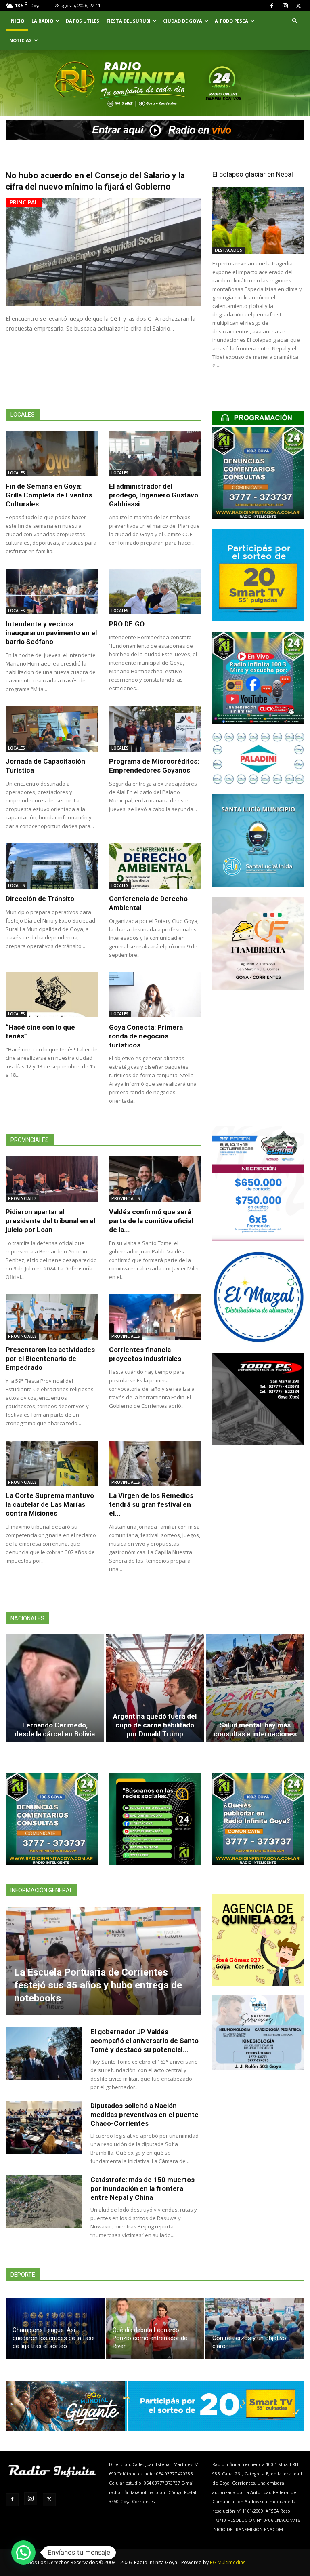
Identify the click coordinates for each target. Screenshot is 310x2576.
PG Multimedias (228, 2562)
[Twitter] (298, 6)
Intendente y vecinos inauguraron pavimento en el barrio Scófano (51, 633)
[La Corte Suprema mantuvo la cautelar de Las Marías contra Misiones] (52, 1463)
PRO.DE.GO (127, 624)
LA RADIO (42, 21)
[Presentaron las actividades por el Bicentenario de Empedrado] (52, 1317)
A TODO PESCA (231, 21)
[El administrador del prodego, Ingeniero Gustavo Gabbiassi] (155, 454)
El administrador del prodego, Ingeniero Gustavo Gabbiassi (154, 495)
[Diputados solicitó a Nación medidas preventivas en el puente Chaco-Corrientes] (44, 2128)
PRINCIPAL (24, 202)
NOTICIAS (21, 40)
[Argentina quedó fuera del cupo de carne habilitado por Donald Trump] (155, 1688)
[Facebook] (272, 6)
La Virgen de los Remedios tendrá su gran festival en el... (151, 1504)
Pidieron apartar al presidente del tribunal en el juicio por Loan (50, 1221)
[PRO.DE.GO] (155, 591)
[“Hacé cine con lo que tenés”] (52, 995)
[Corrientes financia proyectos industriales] (155, 1317)
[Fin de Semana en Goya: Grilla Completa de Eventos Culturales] (52, 454)
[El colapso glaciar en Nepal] (258, 220)
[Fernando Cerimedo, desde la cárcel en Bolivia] (55, 1688)
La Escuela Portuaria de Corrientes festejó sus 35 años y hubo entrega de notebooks (98, 1985)
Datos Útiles (83, 21)
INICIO (17, 21)
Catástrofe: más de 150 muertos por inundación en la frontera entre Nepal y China (142, 2188)
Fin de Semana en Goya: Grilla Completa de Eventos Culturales (49, 495)
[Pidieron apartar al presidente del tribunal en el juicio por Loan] (52, 1179)
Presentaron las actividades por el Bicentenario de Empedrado (50, 1359)
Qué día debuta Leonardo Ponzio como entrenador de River (150, 2338)
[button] (295, 21)
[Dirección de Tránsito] (52, 866)
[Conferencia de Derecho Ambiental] (155, 866)
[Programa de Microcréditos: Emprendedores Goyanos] (155, 729)
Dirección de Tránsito (40, 899)
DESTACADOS (228, 250)
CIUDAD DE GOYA (183, 21)
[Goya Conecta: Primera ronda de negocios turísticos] (155, 995)
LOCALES (17, 473)
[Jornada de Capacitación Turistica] (52, 729)
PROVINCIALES (22, 1198)
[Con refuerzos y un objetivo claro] (255, 2329)
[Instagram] (285, 6)
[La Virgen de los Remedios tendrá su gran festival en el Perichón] (155, 1463)
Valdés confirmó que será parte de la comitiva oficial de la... (151, 1221)
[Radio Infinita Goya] (43, 95)
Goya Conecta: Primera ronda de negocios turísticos (146, 1036)
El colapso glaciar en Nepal (253, 174)
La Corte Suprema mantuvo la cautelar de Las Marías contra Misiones (50, 1504)
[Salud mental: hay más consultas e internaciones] (255, 1688)
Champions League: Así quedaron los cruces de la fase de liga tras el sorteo (54, 2338)
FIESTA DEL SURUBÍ (129, 21)
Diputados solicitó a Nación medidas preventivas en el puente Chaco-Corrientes (145, 2115)
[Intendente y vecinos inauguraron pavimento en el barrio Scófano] (52, 591)
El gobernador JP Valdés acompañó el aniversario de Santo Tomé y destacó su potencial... (145, 2041)
